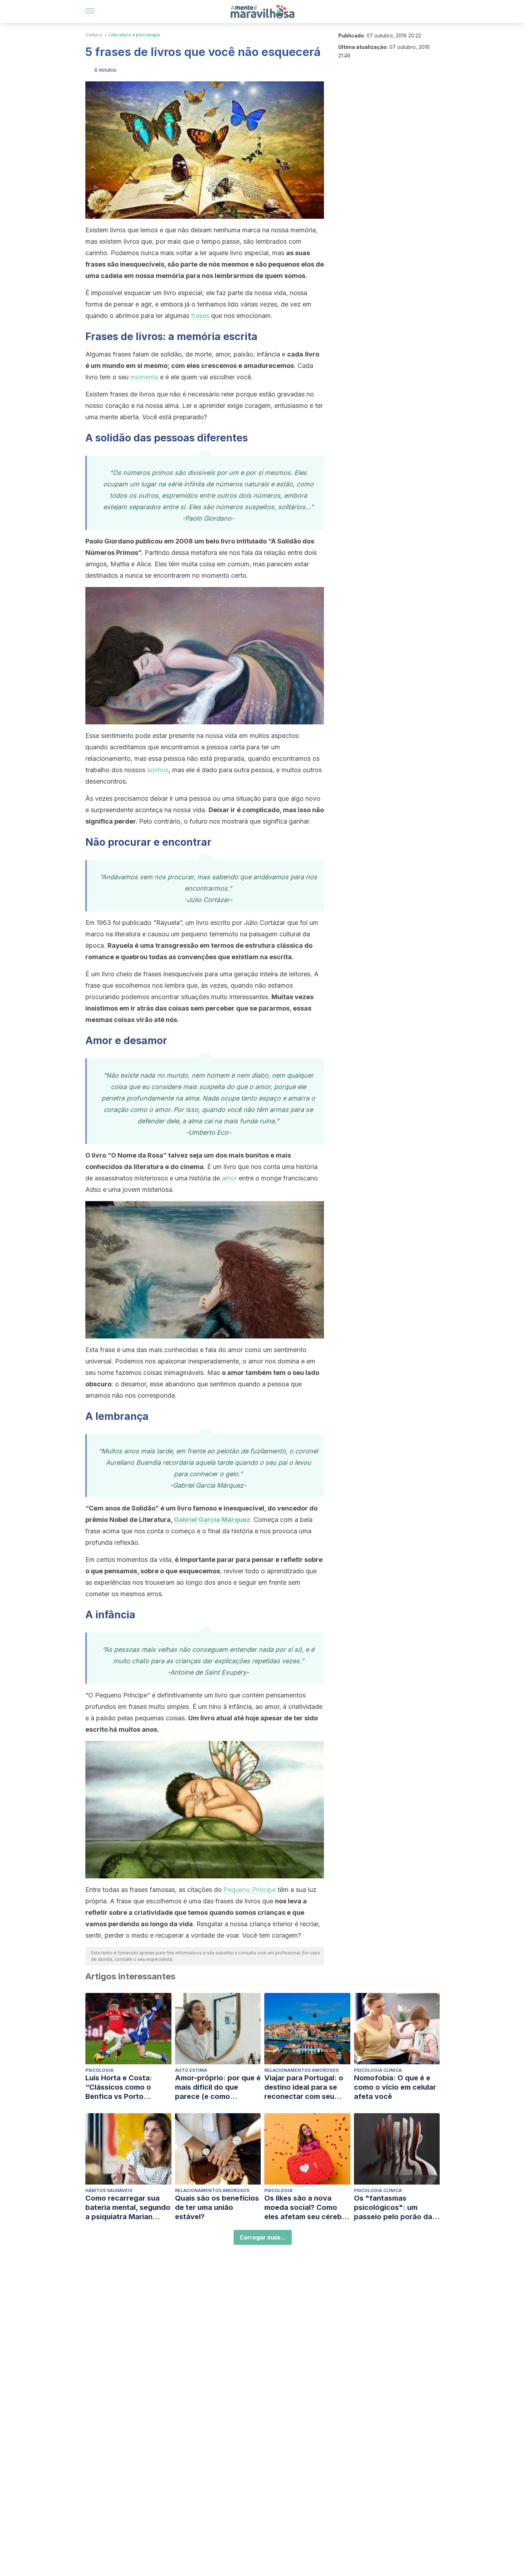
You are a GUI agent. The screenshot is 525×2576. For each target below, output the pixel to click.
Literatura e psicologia (134, 35)
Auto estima (191, 2070)
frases (200, 316)
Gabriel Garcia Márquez (212, 1520)
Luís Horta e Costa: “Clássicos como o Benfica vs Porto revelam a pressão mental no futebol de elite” (122, 2087)
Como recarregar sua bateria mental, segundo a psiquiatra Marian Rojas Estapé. (128, 2208)
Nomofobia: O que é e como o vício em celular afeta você (395, 2087)
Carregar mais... (263, 2237)
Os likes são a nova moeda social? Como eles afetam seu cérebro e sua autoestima (307, 2208)
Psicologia (99, 2070)
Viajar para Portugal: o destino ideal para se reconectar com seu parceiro (304, 2087)
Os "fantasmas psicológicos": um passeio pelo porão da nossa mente (393, 2208)
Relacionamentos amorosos (301, 2070)
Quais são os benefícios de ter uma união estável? (217, 2207)
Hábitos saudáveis (109, 2190)
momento (144, 377)
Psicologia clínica (378, 2070)
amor (229, 1178)
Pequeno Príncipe (250, 1890)
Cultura (94, 35)
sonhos (158, 770)
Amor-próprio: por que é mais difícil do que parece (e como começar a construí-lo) (218, 2087)
